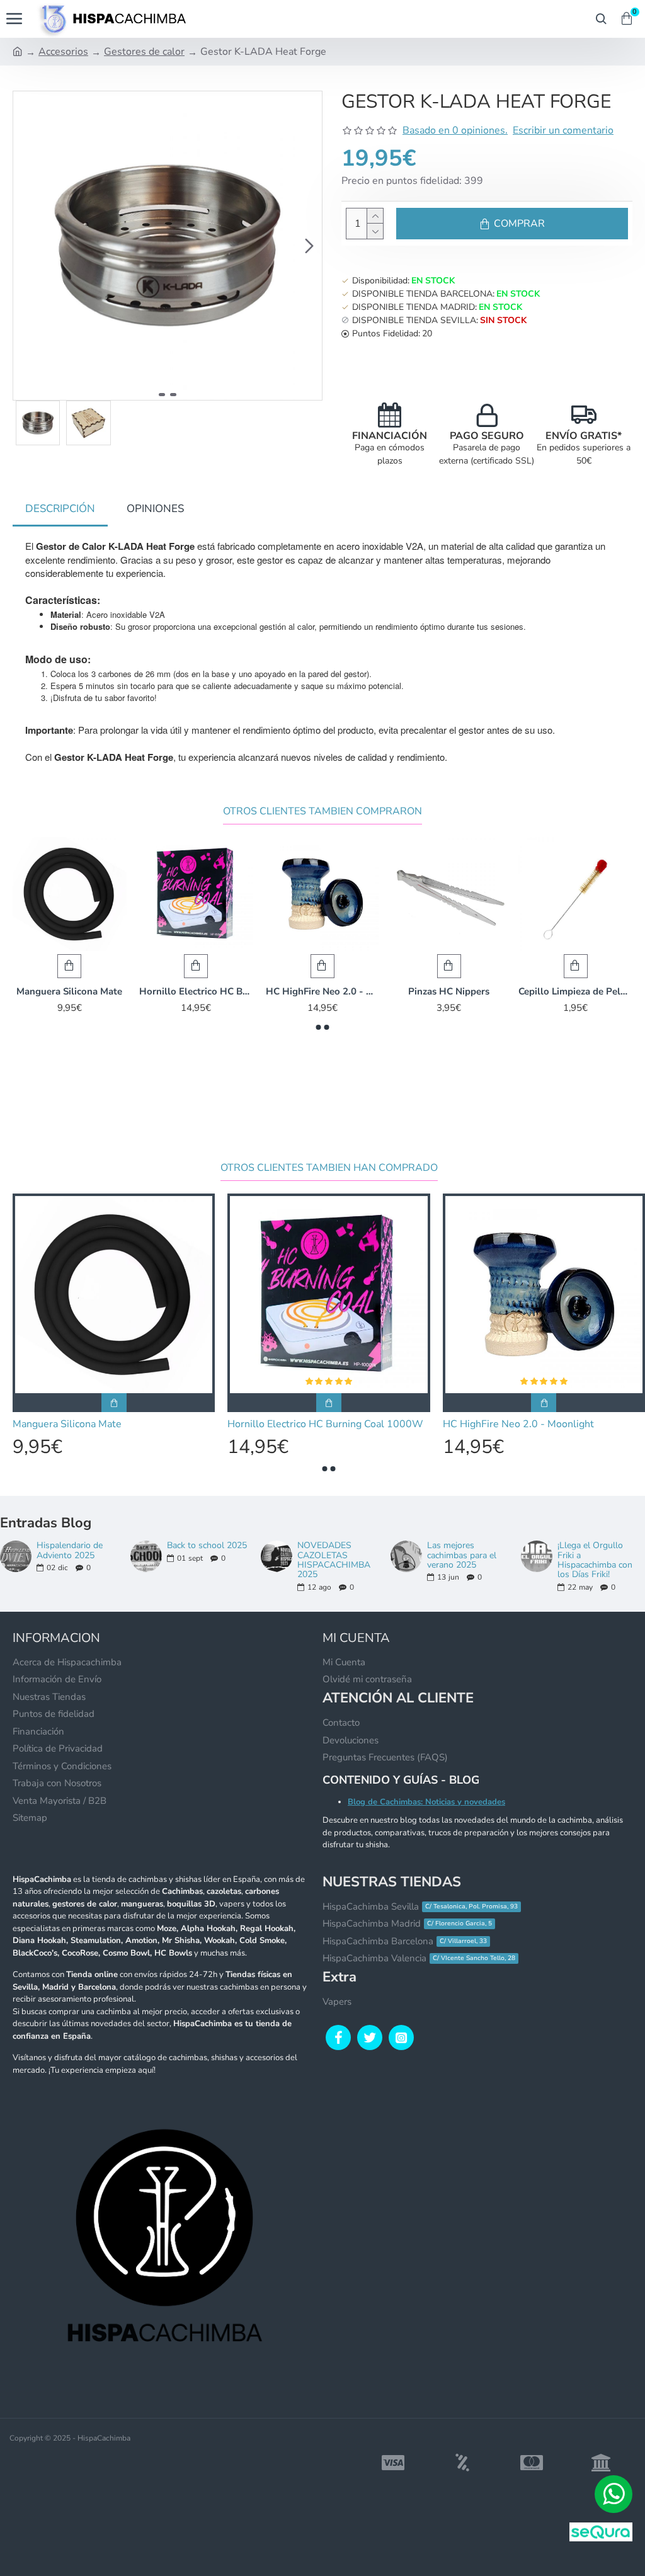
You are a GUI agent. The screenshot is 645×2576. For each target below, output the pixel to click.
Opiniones (155, 509)
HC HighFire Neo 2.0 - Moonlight (323, 992)
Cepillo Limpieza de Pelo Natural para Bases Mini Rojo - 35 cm (575, 992)
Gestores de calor (144, 52)
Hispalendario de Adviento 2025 (70, 1550)
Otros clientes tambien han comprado (329, 1168)
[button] (26, 246)
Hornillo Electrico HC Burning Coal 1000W (196, 992)
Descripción (60, 509)
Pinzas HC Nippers (449, 992)
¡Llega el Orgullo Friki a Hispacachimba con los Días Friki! (595, 1560)
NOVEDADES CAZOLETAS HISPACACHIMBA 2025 (334, 1560)
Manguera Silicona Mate (69, 992)
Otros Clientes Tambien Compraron (322, 812)
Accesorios (63, 52)
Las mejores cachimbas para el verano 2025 (462, 1555)
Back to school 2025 (207, 1545)
